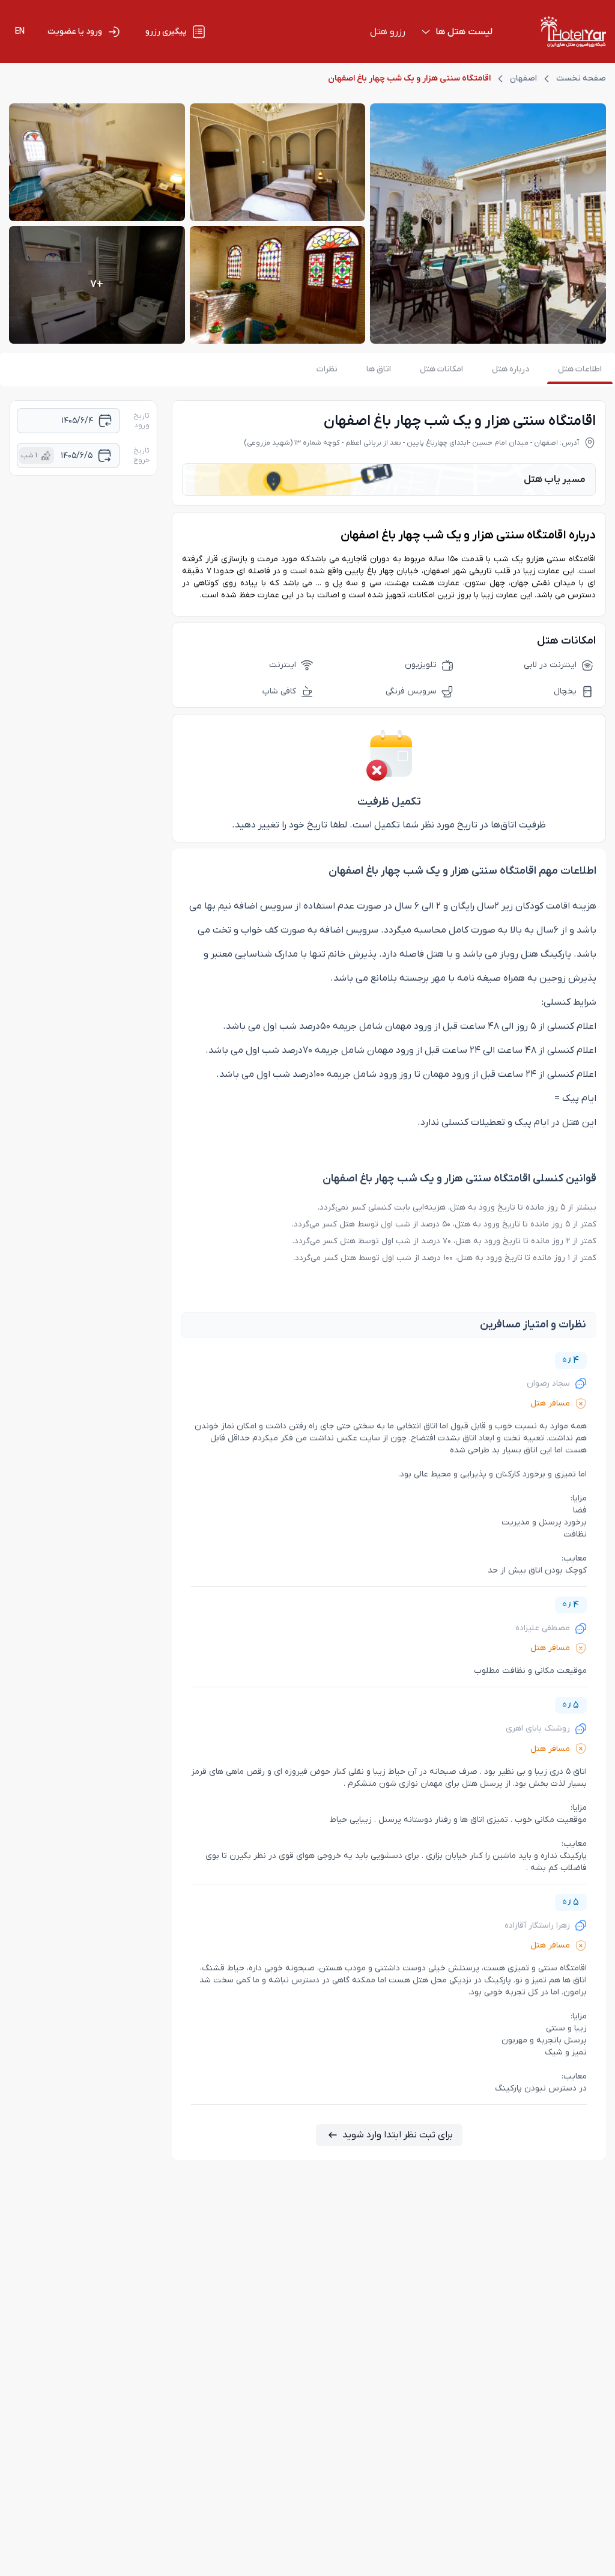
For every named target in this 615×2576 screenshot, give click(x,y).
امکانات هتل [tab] (441, 369)
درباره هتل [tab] (510, 369)
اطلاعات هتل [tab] (580, 369)
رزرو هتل (388, 32)
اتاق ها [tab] (379, 369)
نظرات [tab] (327, 369)
